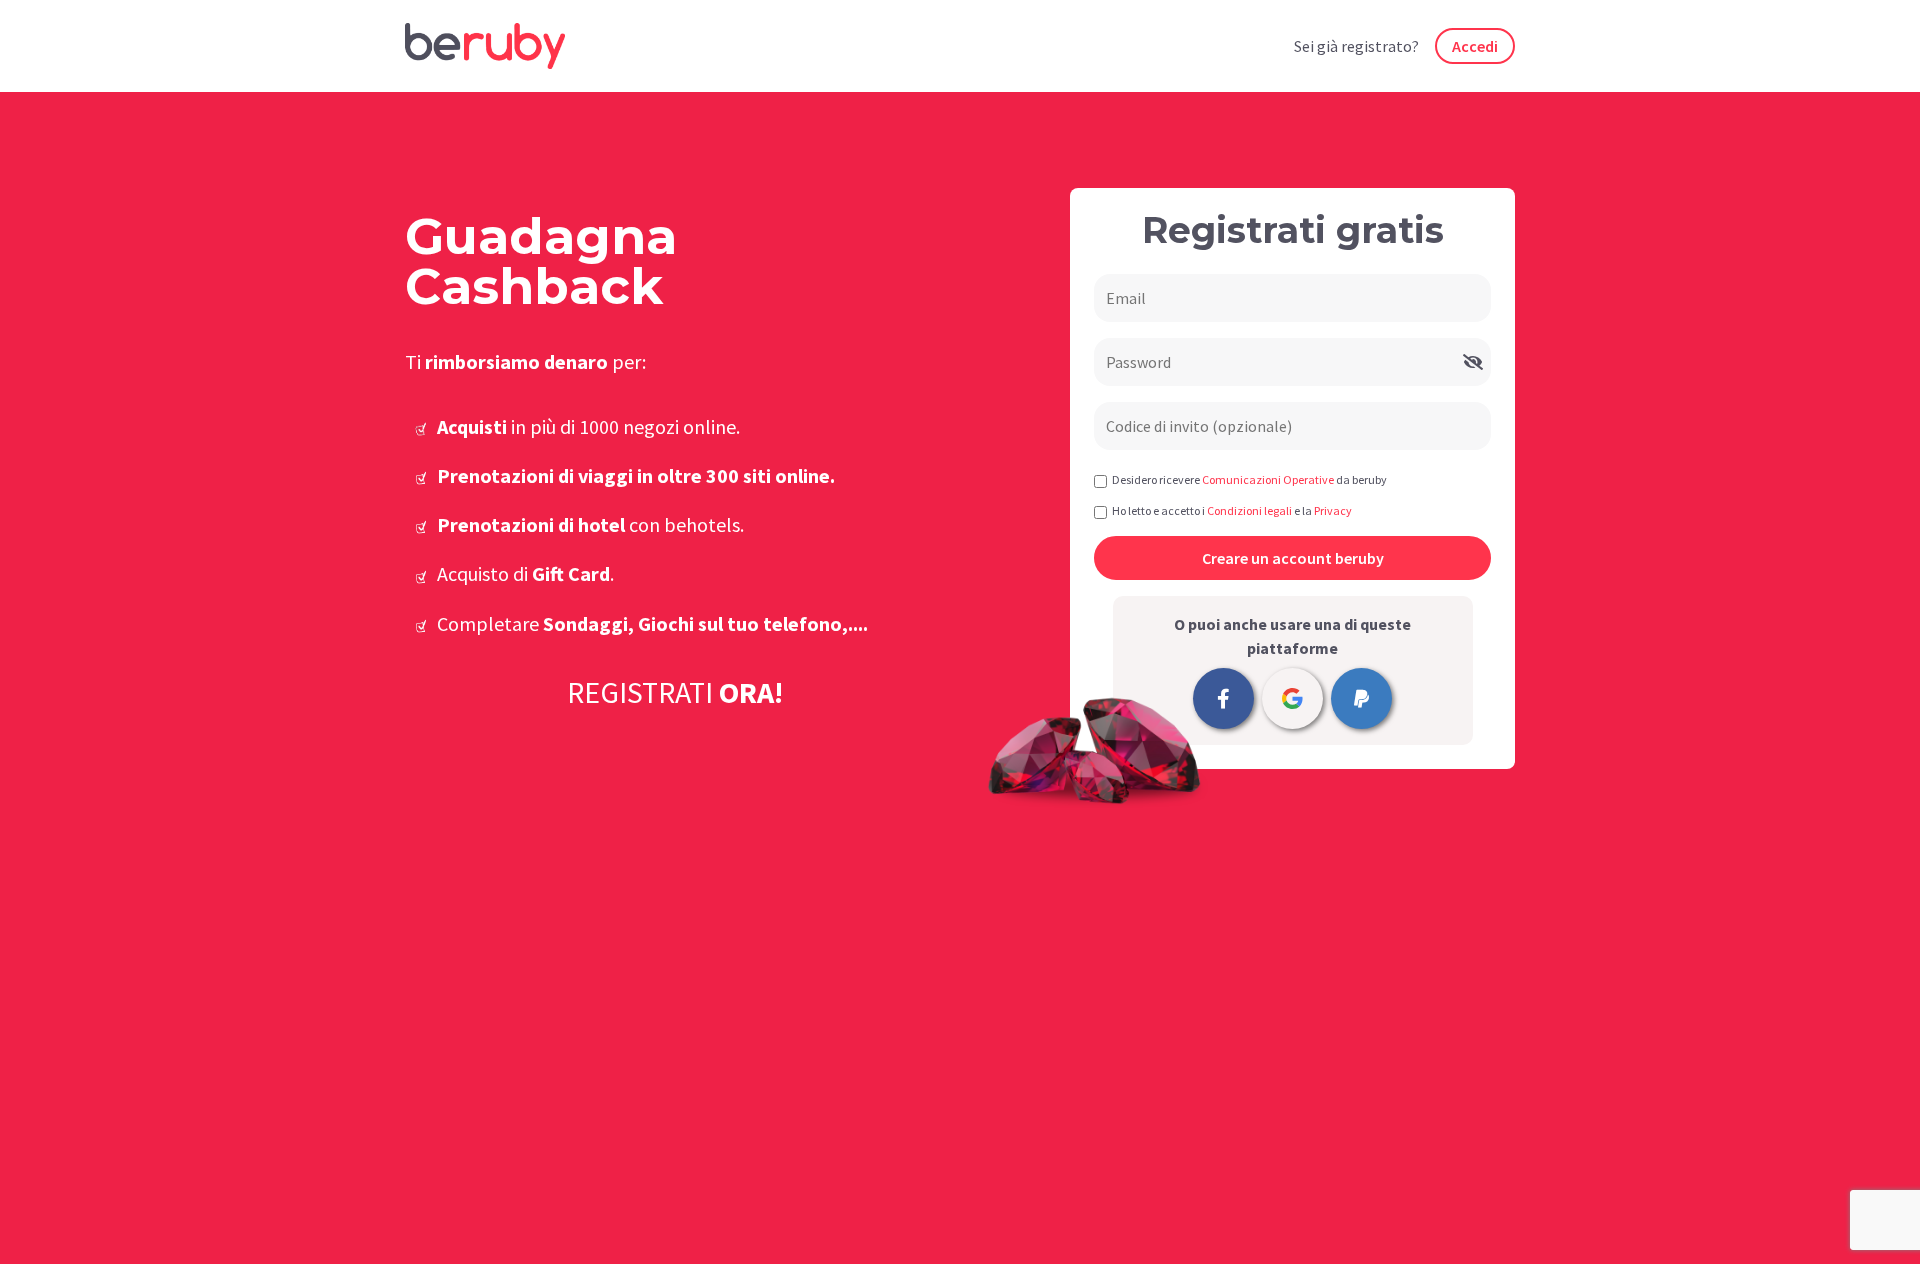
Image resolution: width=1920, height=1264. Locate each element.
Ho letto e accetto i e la (1232, 510)
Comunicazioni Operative (1268, 479)
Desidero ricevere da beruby (1249, 479)
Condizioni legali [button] (1249, 510)
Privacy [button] (1333, 510)
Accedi (1475, 46)
